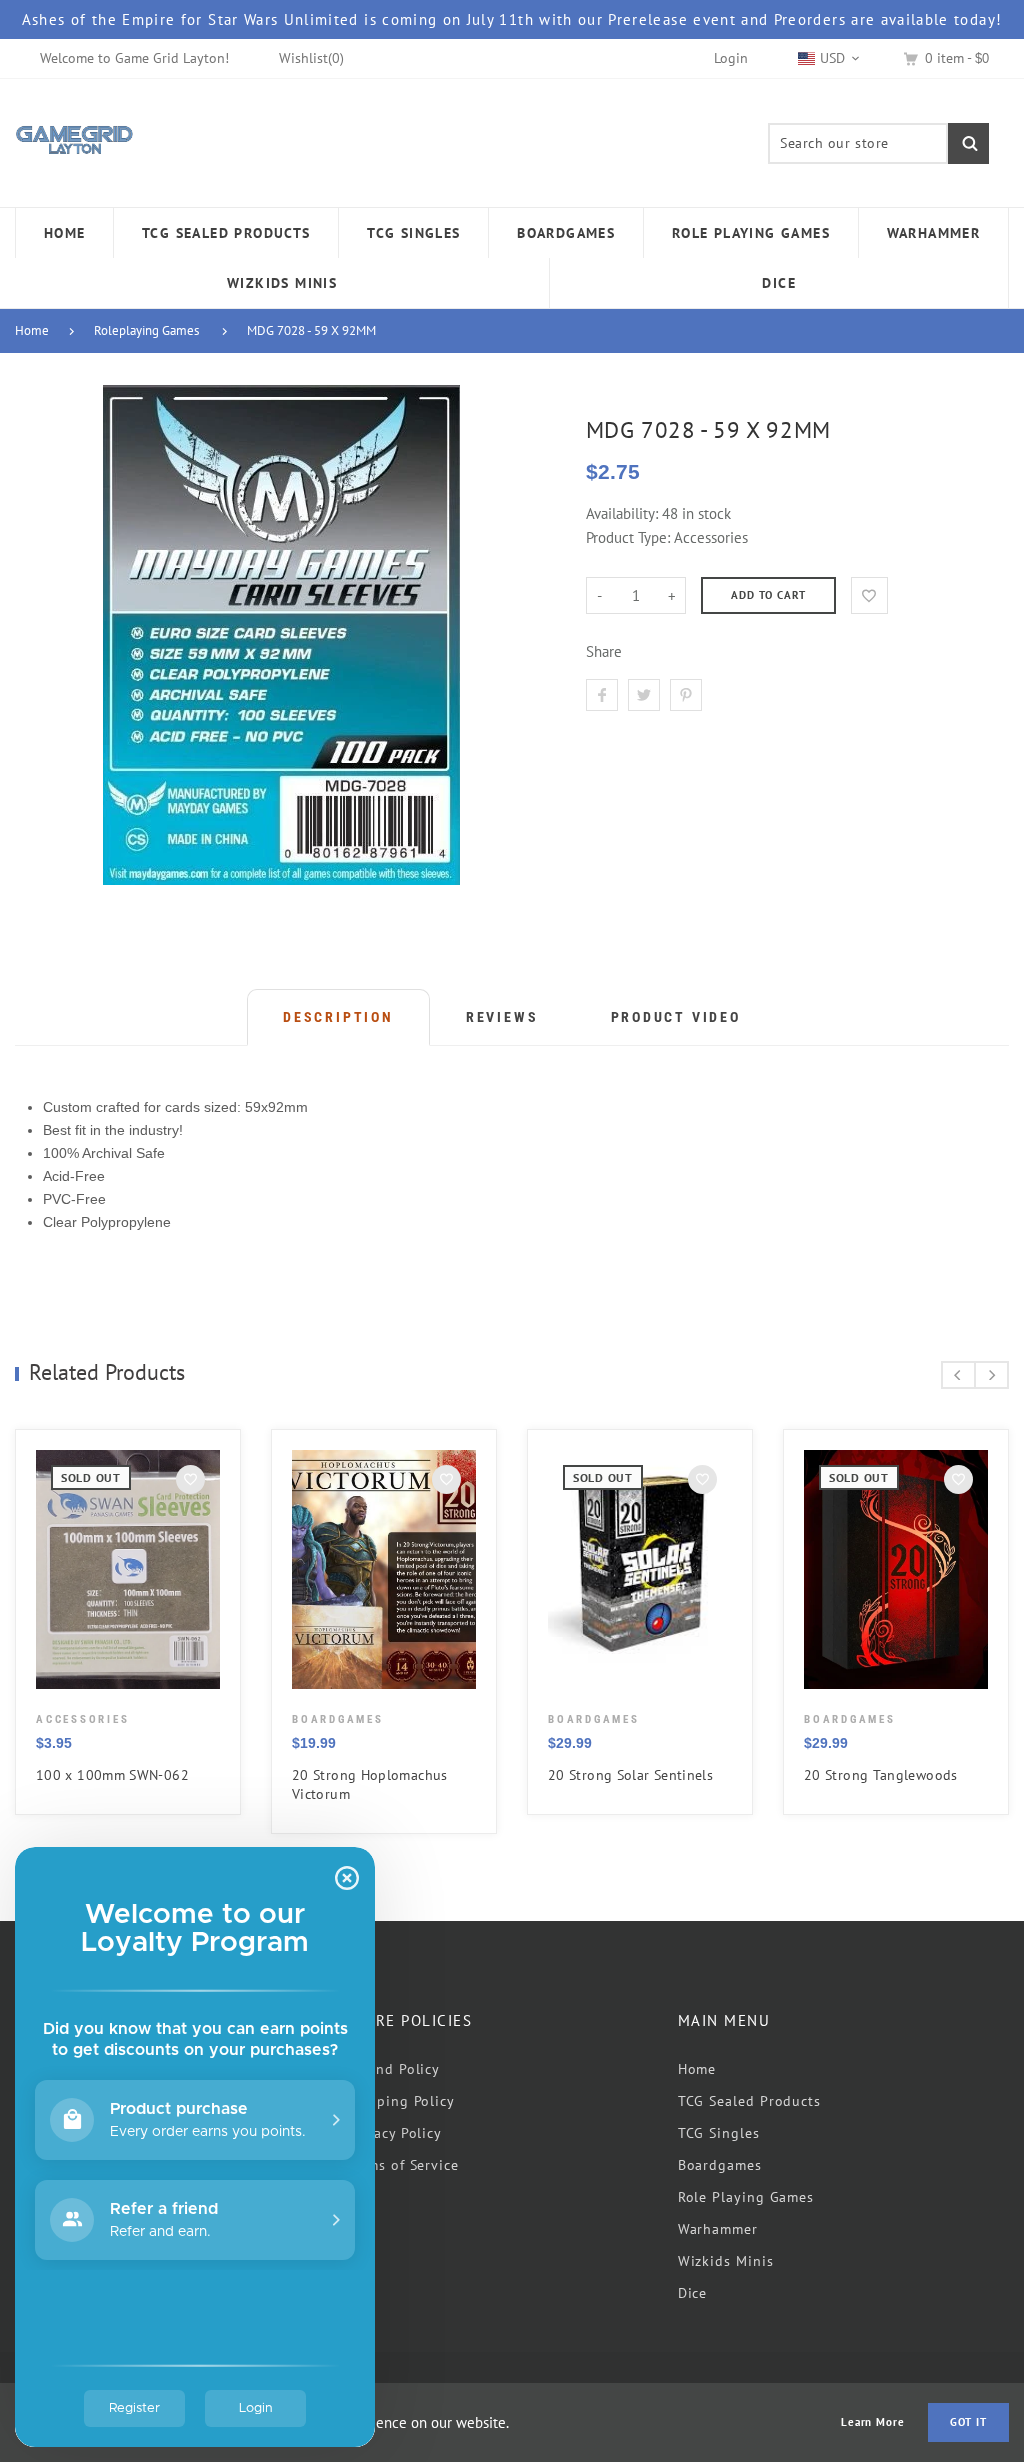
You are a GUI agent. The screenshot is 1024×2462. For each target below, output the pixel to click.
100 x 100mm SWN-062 (112, 1775)
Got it (968, 2422)
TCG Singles (719, 2133)
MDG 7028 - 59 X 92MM (311, 330)
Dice (693, 2293)
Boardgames (720, 2165)
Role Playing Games (746, 2197)
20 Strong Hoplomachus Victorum (370, 1784)
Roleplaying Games (146, 330)
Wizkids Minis (726, 2261)
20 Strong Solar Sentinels (630, 1775)
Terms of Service (402, 2165)
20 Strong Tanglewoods (881, 1775)
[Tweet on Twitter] (644, 695)
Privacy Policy (394, 2133)
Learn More (873, 2422)
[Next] (991, 1375)
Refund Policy (393, 2069)
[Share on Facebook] (602, 695)
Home (32, 330)
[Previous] (958, 1375)
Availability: (624, 513)
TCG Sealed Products (749, 2101)
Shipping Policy (400, 2101)
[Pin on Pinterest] (686, 695)
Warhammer (718, 2229)
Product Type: (628, 537)
